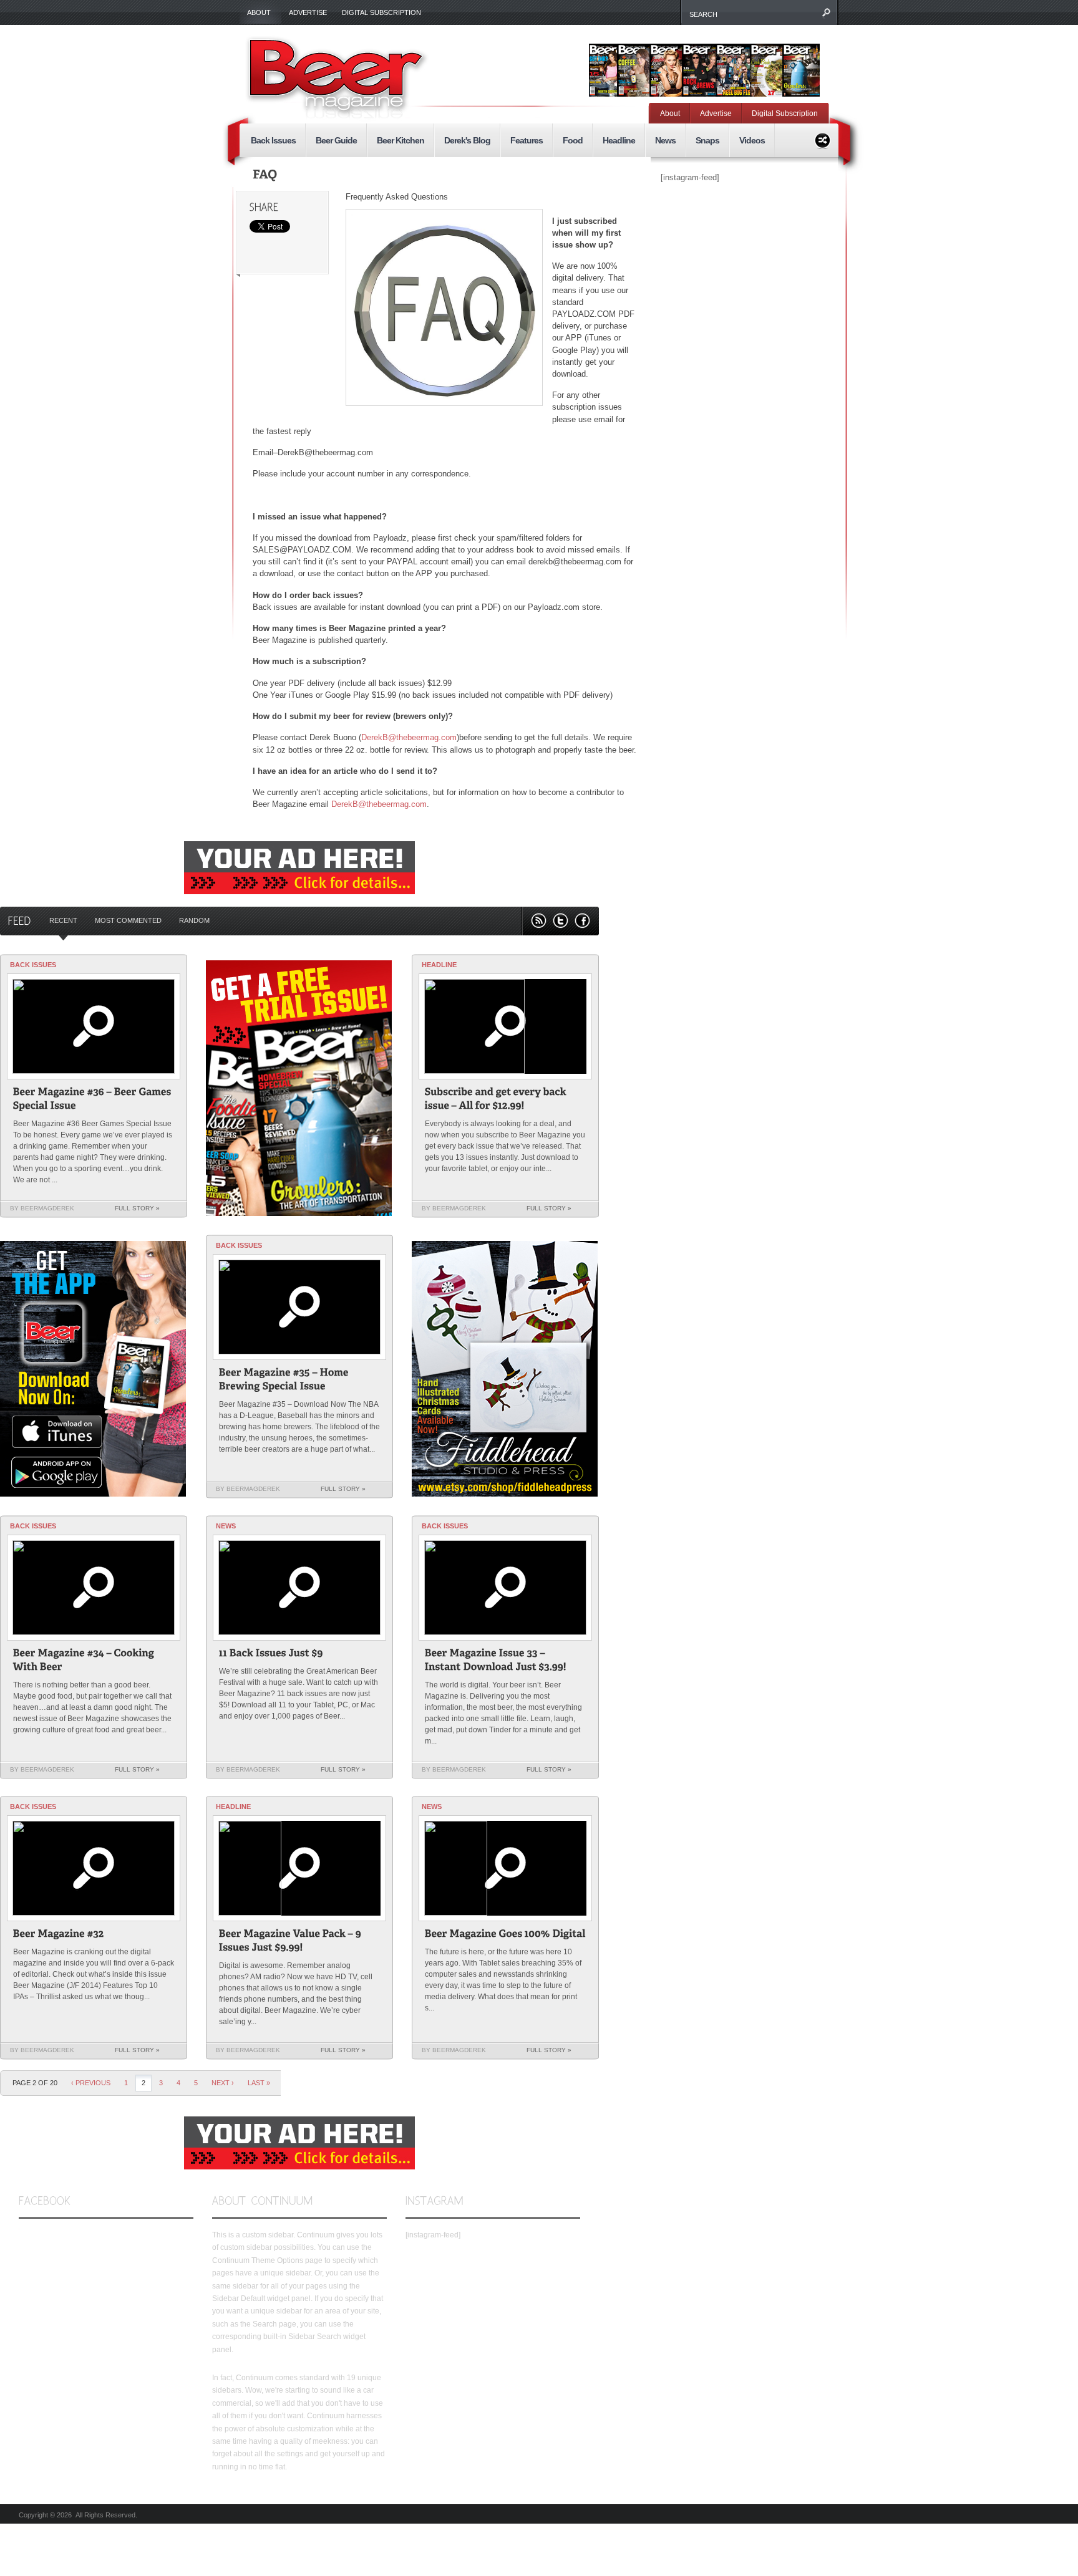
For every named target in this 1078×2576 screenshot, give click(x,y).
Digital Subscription (381, 12)
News (665, 140)
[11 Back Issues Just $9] (271, 1655)
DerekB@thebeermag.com (409, 737)
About (255, 13)
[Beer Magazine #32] (59, 1935)
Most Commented (128, 920)
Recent (63, 920)
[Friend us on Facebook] (582, 921)
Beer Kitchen (401, 140)
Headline (619, 140)
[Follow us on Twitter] (561, 921)
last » (259, 2083)
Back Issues (273, 140)
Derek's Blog (467, 140)
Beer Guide (336, 140)
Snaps (707, 140)
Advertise (308, 12)
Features (527, 140)
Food (573, 140)
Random (194, 920)
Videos (752, 140)
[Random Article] (823, 139)
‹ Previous (91, 2083)
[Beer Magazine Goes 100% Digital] (505, 1935)
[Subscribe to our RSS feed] (539, 921)
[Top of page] (572, 2277)
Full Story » (137, 1208)
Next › (223, 2083)
